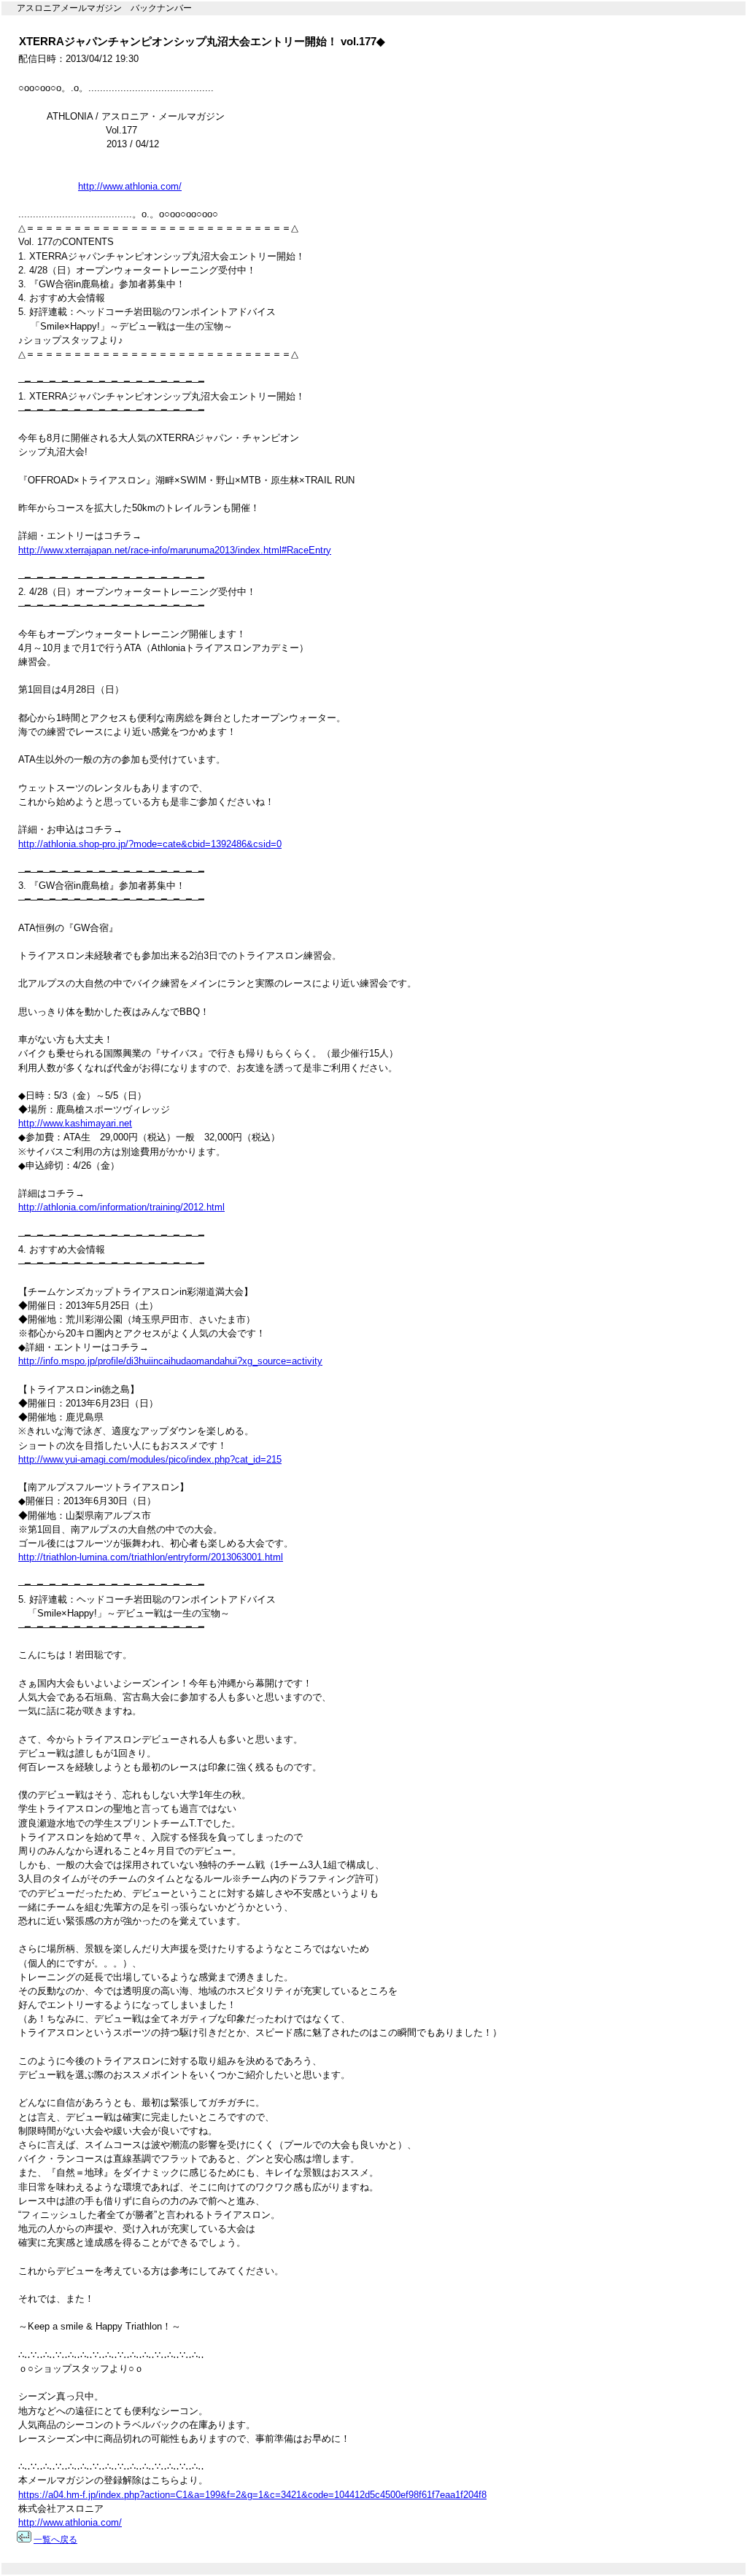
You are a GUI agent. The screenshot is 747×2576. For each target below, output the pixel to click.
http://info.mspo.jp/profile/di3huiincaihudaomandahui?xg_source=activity (170, 1361)
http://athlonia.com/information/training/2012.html (121, 1207)
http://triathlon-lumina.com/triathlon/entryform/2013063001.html (151, 1557)
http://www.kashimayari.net (75, 1123)
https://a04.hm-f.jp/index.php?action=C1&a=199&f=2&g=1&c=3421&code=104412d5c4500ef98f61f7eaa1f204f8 (252, 2495)
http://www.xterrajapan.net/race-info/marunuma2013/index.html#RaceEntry (175, 550)
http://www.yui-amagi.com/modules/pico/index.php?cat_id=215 (150, 1459)
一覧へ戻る (55, 2540)
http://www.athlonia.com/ (130, 186)
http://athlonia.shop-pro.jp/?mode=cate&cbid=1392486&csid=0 (150, 844)
